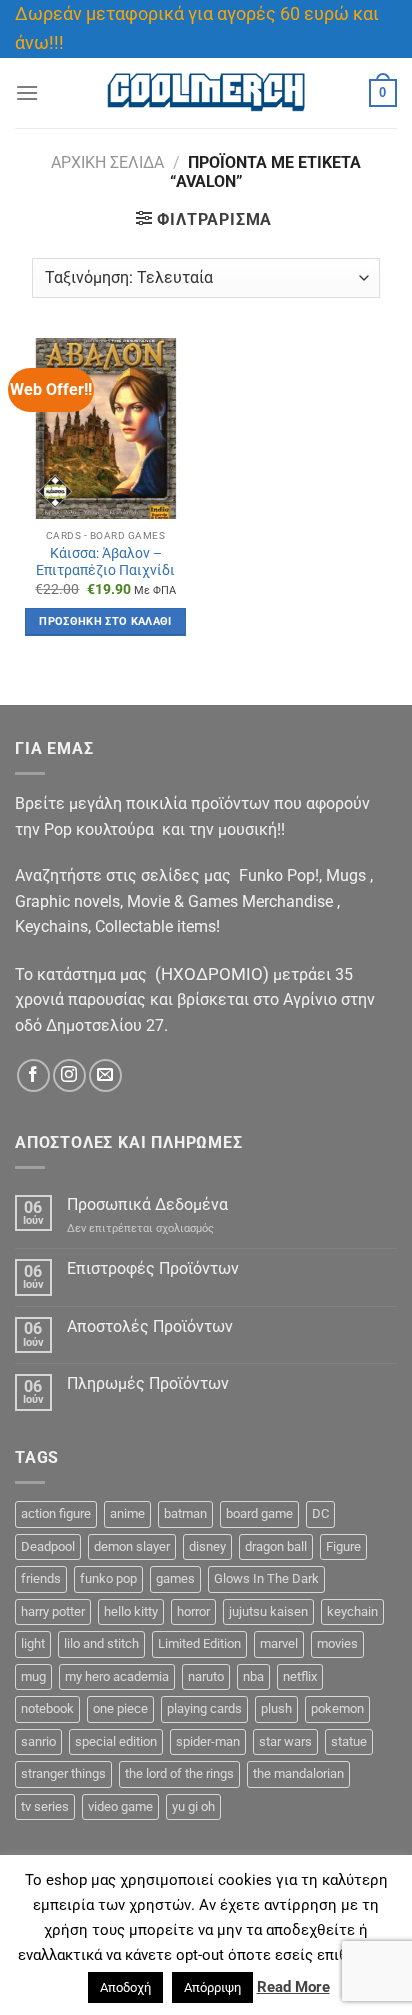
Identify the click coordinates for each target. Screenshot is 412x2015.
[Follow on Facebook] (33, 1075)
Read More (293, 1987)
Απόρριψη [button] (212, 1987)
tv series (45, 1806)
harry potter (53, 1611)
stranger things (63, 1773)
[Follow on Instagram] (69, 1075)
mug (33, 1676)
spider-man (208, 1741)
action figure (56, 1513)
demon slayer (132, 1546)
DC (320, 1513)
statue (349, 1741)
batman (185, 1513)
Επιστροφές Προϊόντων (153, 1268)
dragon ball (276, 1546)
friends (41, 1578)
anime (127, 1513)
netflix (300, 1676)
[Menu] (27, 92)
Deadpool (48, 1546)
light (33, 1643)
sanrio (38, 1741)
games (175, 1578)
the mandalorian (298, 1773)
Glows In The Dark (266, 1578)
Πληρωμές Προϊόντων (148, 1383)
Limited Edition (199, 1643)
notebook (47, 1708)
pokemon (337, 1708)
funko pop (108, 1578)
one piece (120, 1708)
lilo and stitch (101, 1643)
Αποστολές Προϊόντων (150, 1326)
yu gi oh (193, 1806)
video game (120, 1806)
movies (337, 1643)
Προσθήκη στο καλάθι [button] (105, 621)
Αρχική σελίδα (107, 162)
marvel (279, 1643)
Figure (343, 1546)
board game (259, 1513)
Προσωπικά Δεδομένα (147, 1204)
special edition (116, 1741)
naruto (206, 1676)
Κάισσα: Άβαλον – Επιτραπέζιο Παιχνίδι (105, 562)
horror (193, 1611)
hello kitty (131, 1611)
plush (276, 1708)
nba (253, 1676)
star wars (285, 1741)
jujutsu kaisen (268, 1611)
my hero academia (117, 1676)
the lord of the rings (179, 1773)
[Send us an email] (105, 1075)
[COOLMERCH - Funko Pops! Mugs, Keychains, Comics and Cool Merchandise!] (206, 92)
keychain (352, 1611)
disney (207, 1546)
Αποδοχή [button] (125, 1987)
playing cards (204, 1708)
